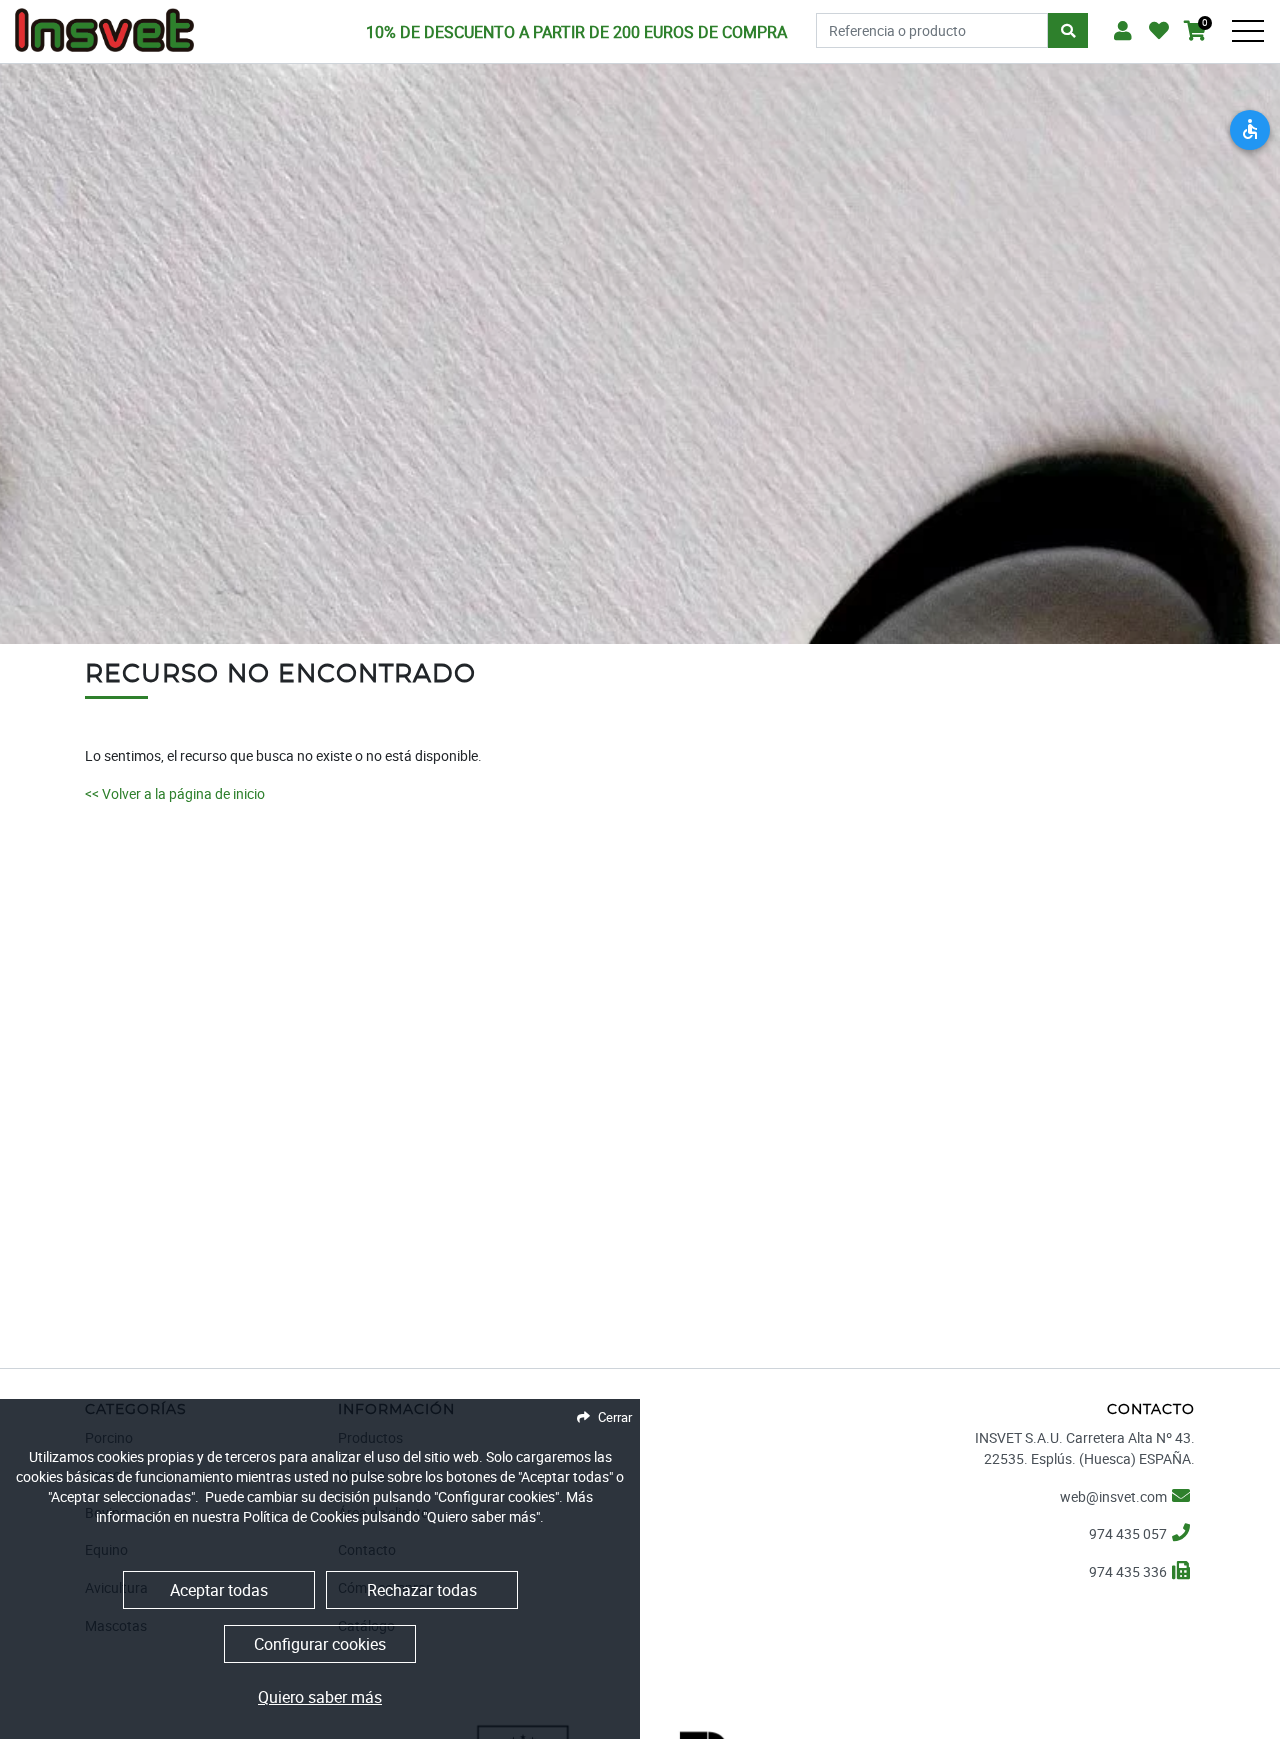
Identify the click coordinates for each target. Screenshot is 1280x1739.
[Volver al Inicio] (104, 24)
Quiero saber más (320, 1697)
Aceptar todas (219, 1590)
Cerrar (615, 1417)
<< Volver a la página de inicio (175, 793)
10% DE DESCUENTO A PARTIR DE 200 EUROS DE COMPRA (576, 32)
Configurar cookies (320, 1644)
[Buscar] (1068, 31)
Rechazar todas (422, 1590)
